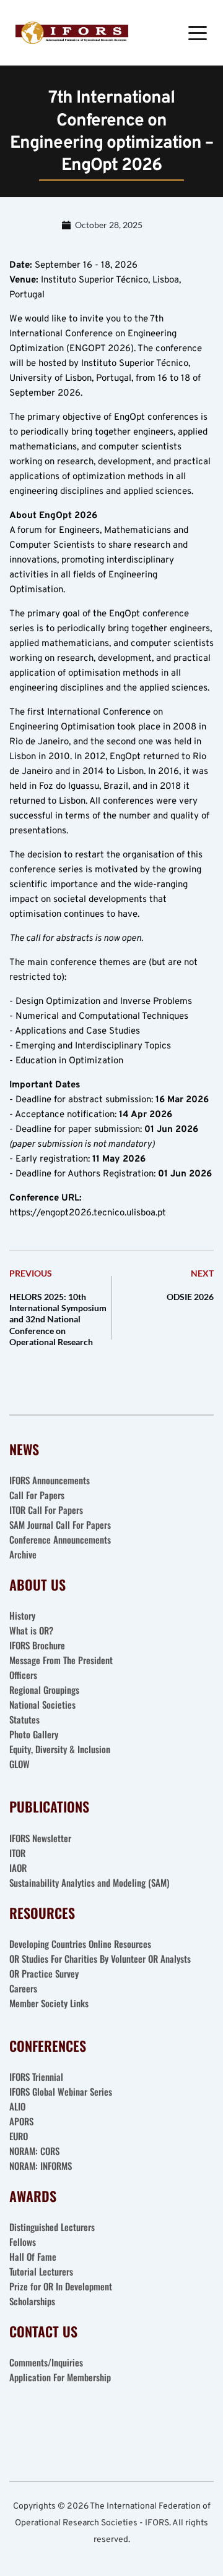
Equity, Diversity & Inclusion (61, 1749)
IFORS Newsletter (40, 1838)
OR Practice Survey (44, 1973)
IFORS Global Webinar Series (61, 2091)
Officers (23, 1675)
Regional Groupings (44, 1690)
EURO (19, 2136)
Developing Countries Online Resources (80, 1944)
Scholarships (32, 2301)
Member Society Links (50, 2003)
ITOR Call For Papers (47, 1510)
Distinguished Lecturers (52, 2227)
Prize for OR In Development (61, 2286)
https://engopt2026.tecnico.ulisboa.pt (88, 1213)
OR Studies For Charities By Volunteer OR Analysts (100, 1958)
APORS (21, 2121)
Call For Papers (37, 1495)
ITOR (17, 1853)
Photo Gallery (34, 1734)
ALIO (17, 2106)
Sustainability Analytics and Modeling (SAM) (89, 1882)
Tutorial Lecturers (41, 2271)
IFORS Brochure (37, 1645)
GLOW (21, 1764)
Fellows (23, 2242)
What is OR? (31, 1630)
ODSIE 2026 (190, 1297)
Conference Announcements (60, 1539)
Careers (24, 1988)
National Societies (42, 1704)
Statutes (24, 1719)
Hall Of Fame (33, 2256)
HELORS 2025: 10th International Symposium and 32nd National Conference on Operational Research (58, 1319)
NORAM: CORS (34, 2151)
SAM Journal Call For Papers (61, 1524)
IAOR (18, 1868)
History (22, 1615)
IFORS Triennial (36, 2077)
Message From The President (61, 1660)
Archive (23, 1554)
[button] (198, 33)
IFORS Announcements (50, 1480)
